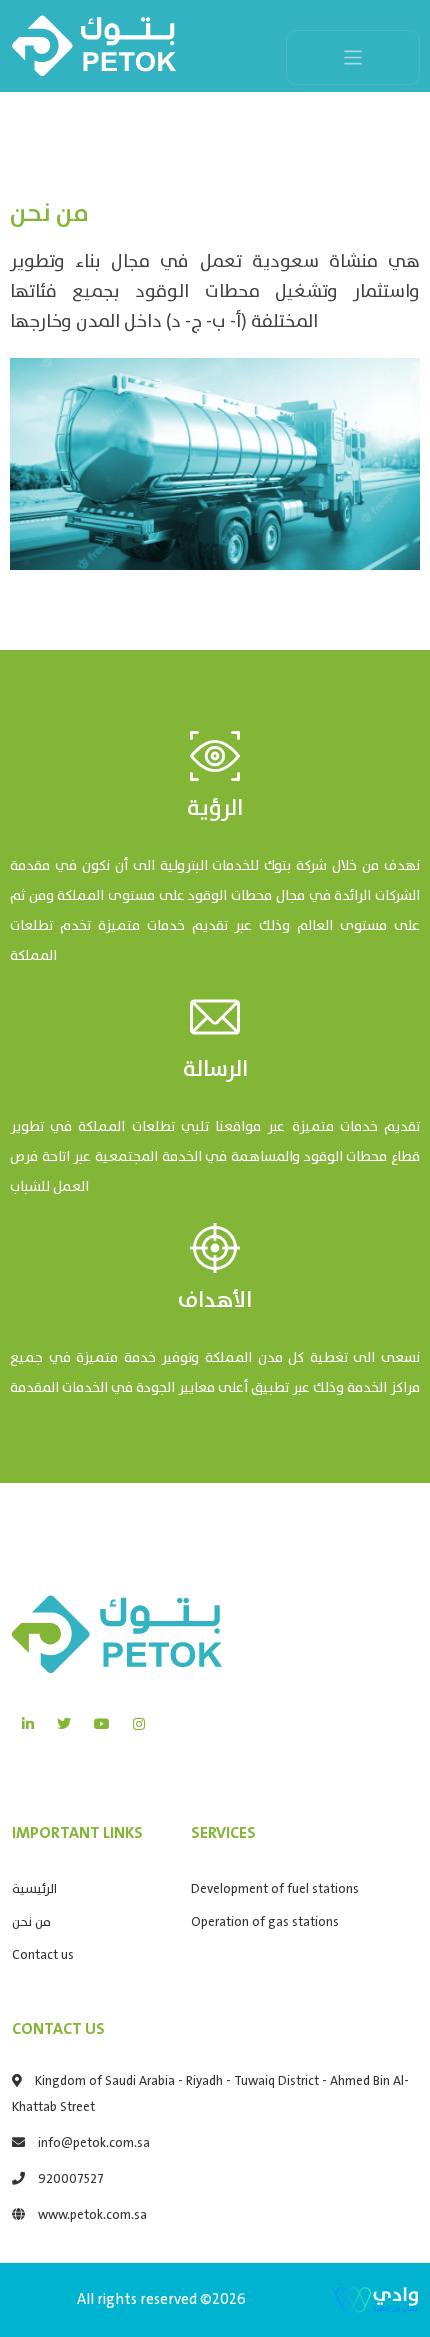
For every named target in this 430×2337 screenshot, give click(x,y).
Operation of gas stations (265, 1922)
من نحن (31, 1922)
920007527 (71, 2179)
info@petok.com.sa (94, 2143)
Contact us (43, 1955)
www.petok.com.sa (92, 2215)
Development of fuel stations (275, 1889)
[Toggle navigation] (353, 57)
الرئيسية (34, 1889)
